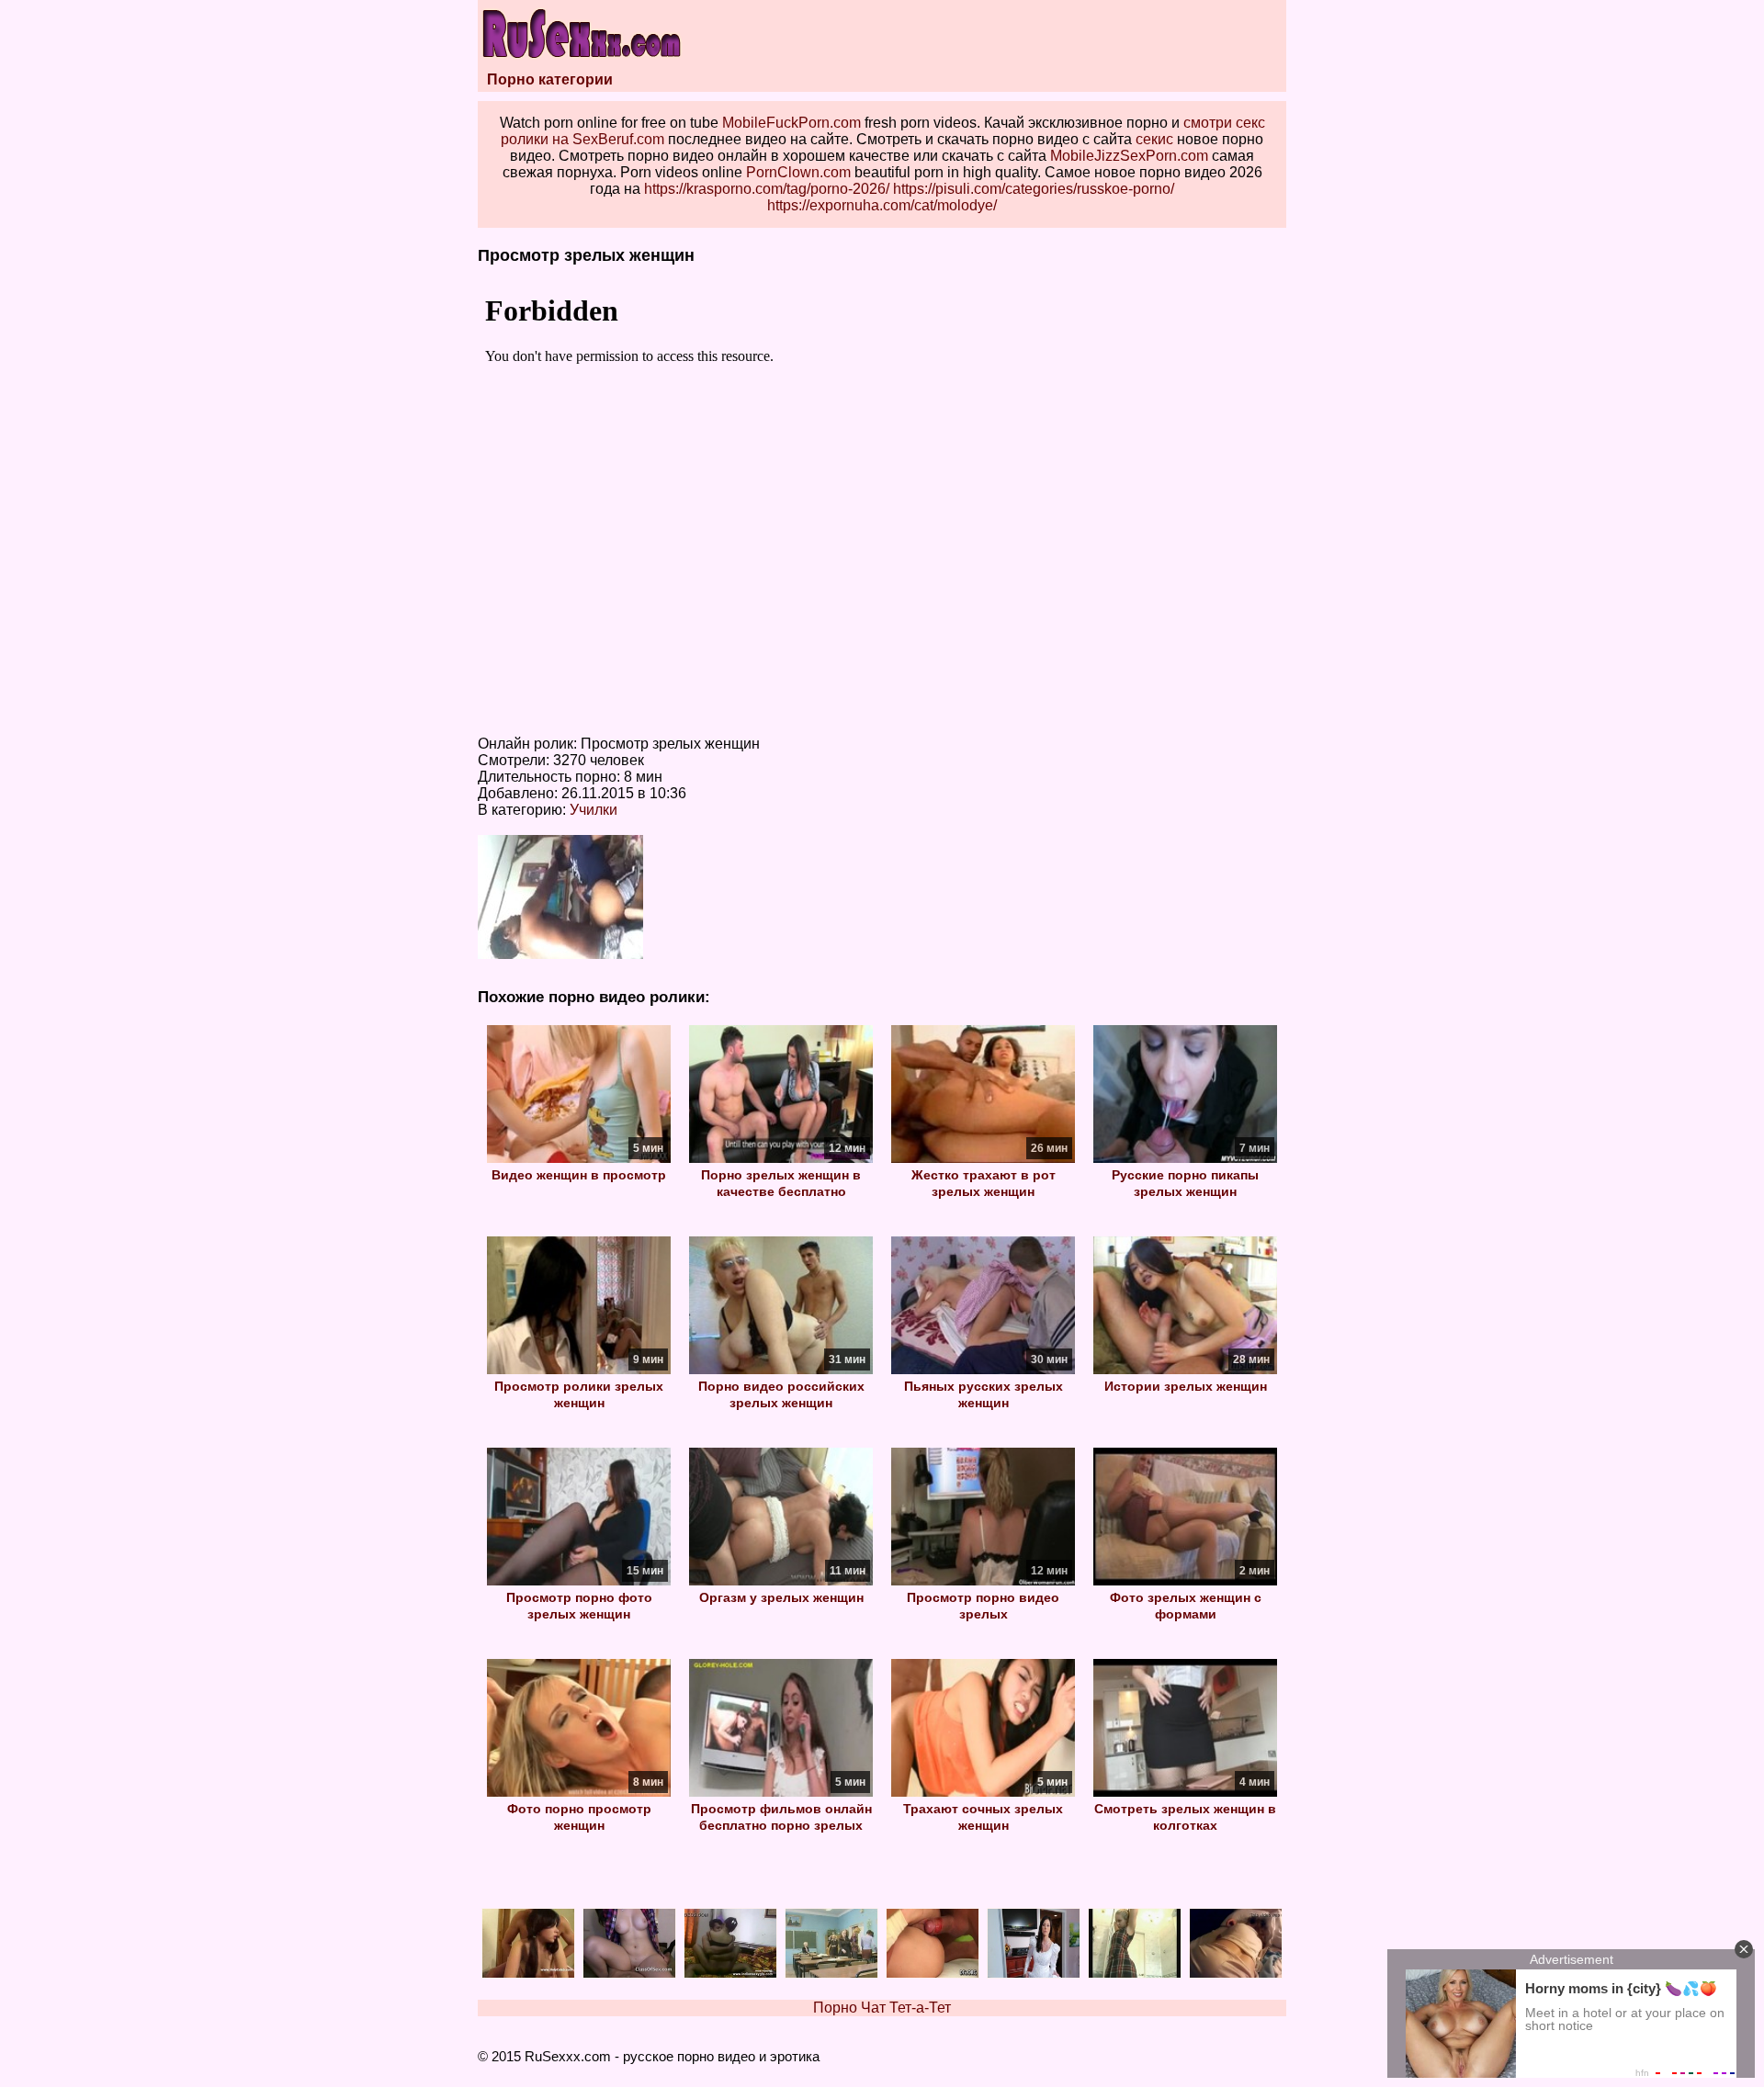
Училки (594, 810)
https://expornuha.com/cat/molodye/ (882, 205)
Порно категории (550, 79)
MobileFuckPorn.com (792, 123)
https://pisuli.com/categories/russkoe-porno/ (1034, 189)
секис (1154, 139)
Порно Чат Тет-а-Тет (882, 2008)
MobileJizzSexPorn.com (1129, 156)
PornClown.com (798, 172)
